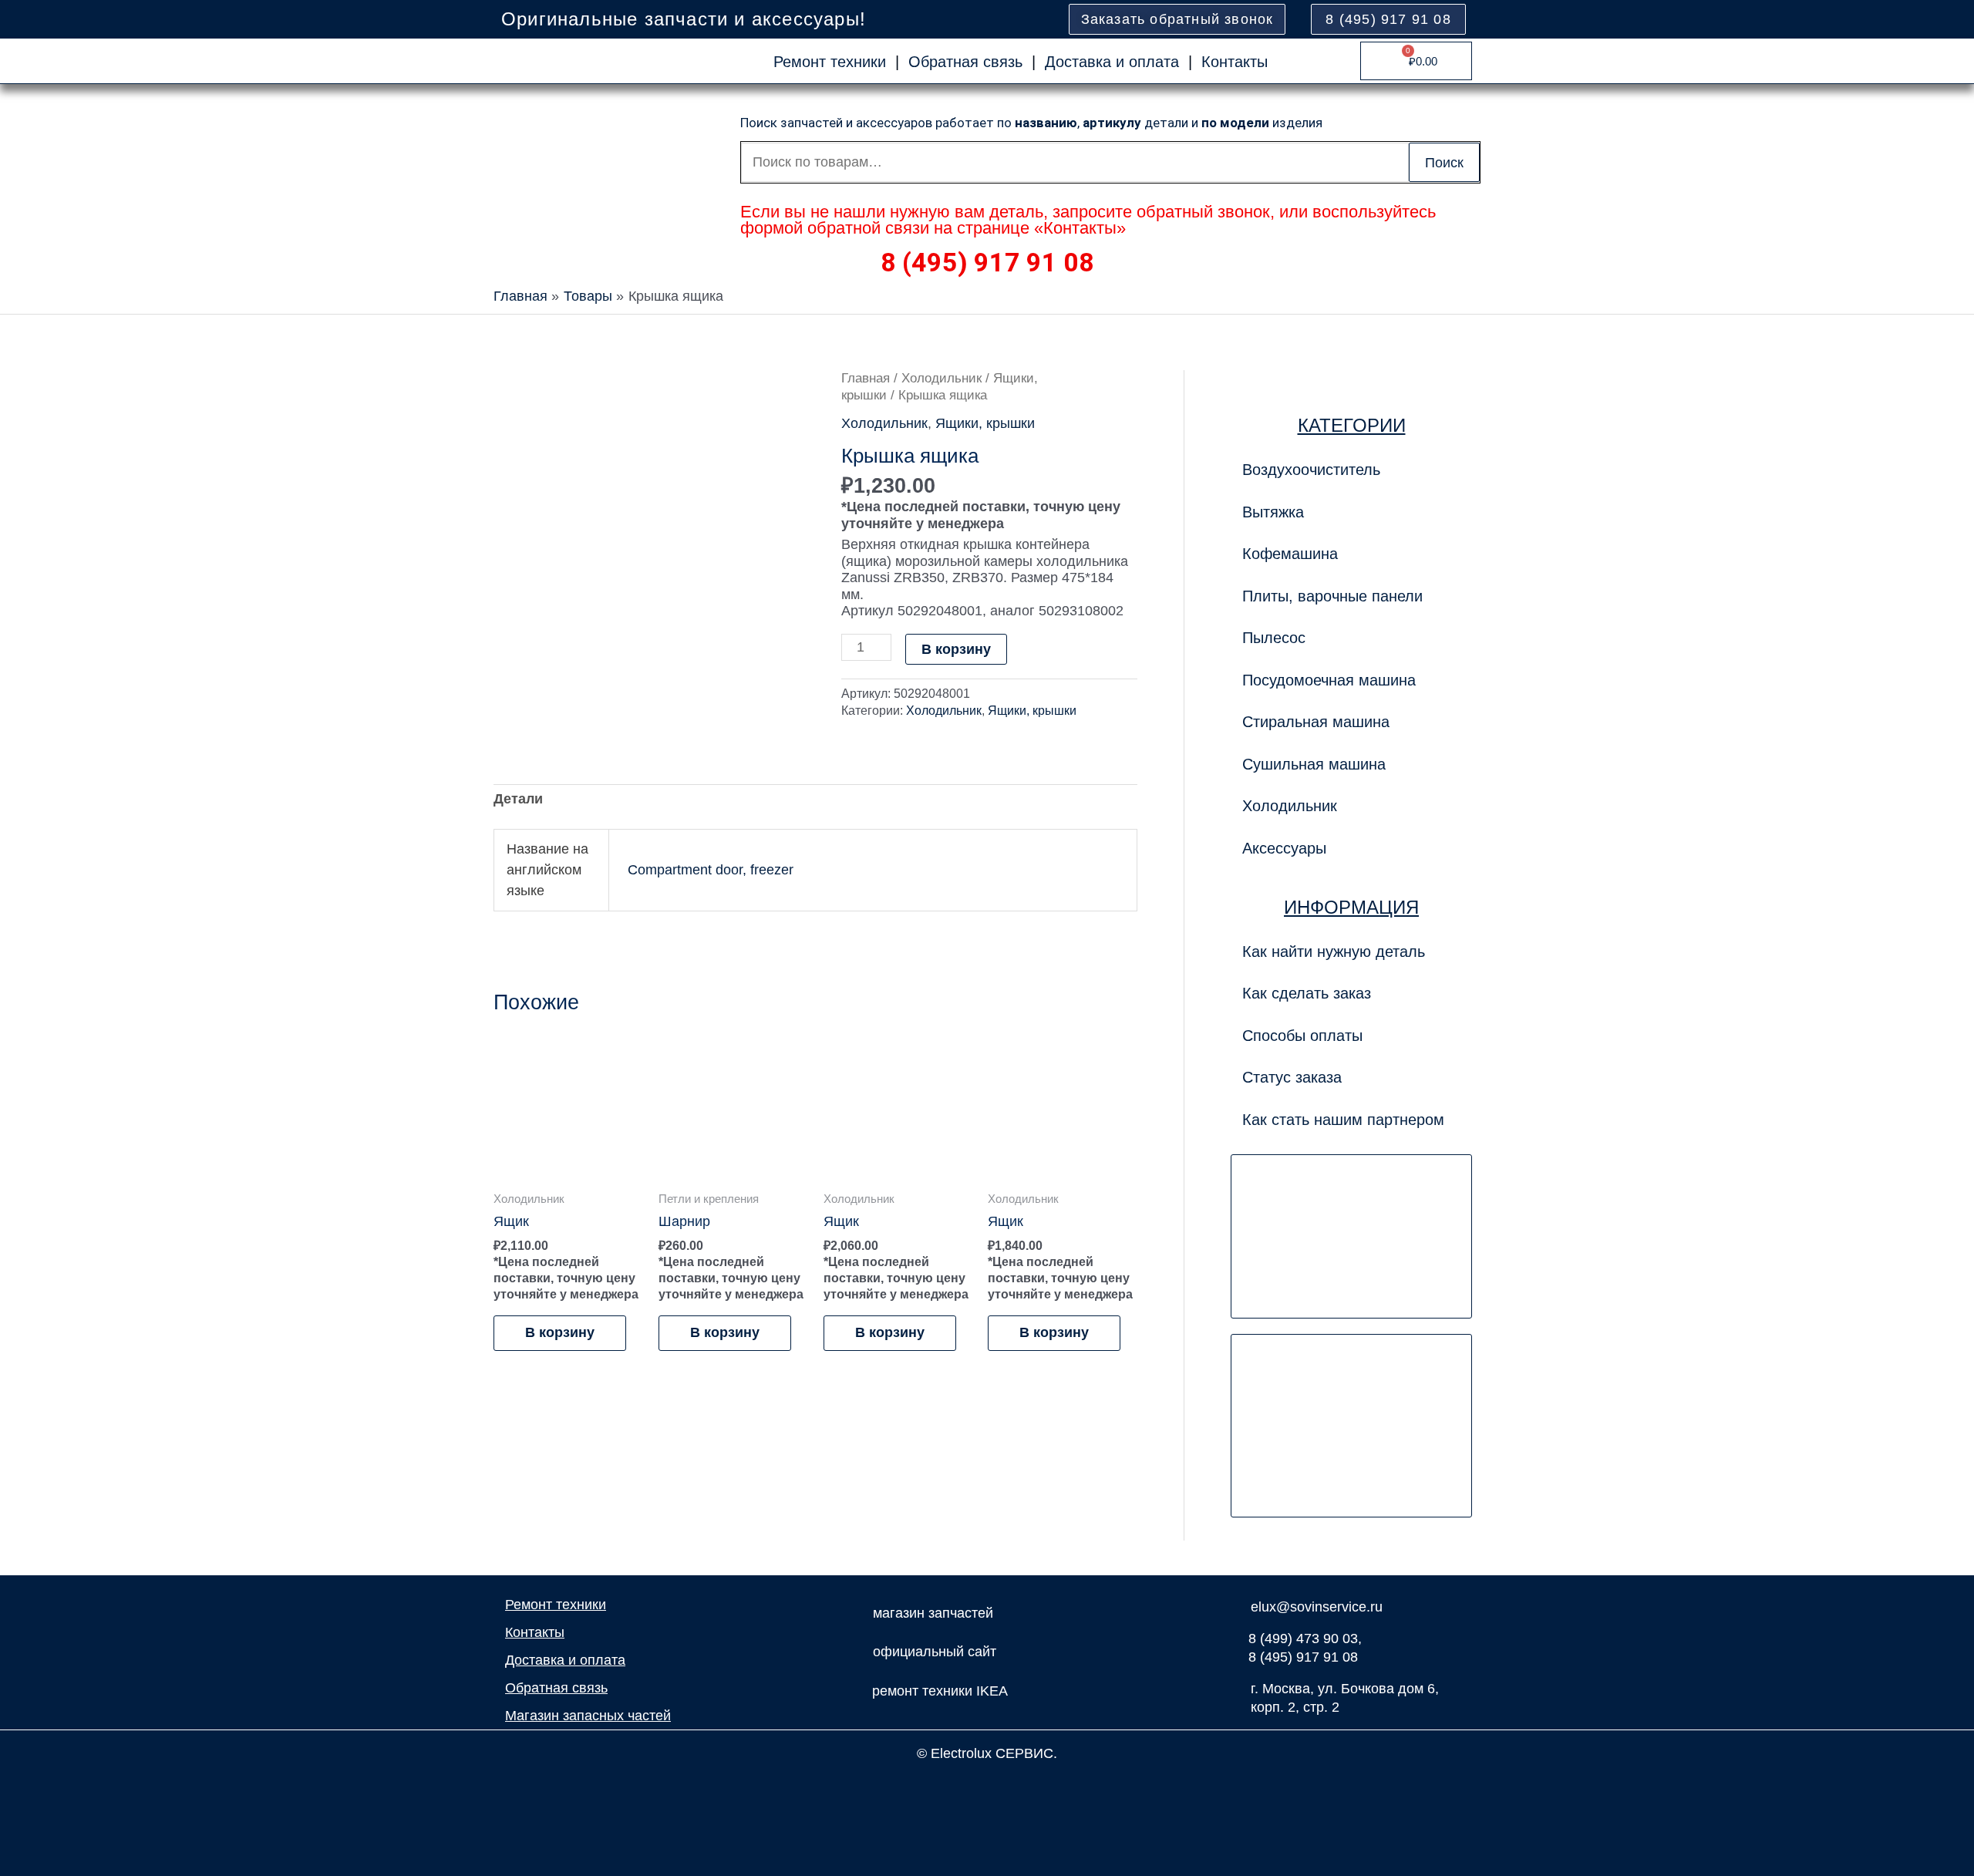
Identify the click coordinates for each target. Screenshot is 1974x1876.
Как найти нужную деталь (1334, 951)
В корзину (956, 649)
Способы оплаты (1302, 1036)
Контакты (1235, 62)
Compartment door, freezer (711, 870)
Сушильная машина (1314, 764)
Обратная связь (965, 62)
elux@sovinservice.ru (1317, 1607)
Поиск (1444, 163)
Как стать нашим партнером (1343, 1120)
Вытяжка (1273, 512)
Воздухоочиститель (1311, 470)
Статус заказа (1292, 1077)
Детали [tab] (518, 799)
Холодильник (942, 378)
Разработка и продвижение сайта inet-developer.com (987, 1787)
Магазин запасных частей (588, 1716)
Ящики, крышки (985, 423)
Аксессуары (1284, 848)
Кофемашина (1290, 554)
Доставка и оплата (1112, 62)
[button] (1351, 596)
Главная (866, 378)
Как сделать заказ (1307, 993)
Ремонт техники (830, 62)
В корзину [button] (560, 1332)
